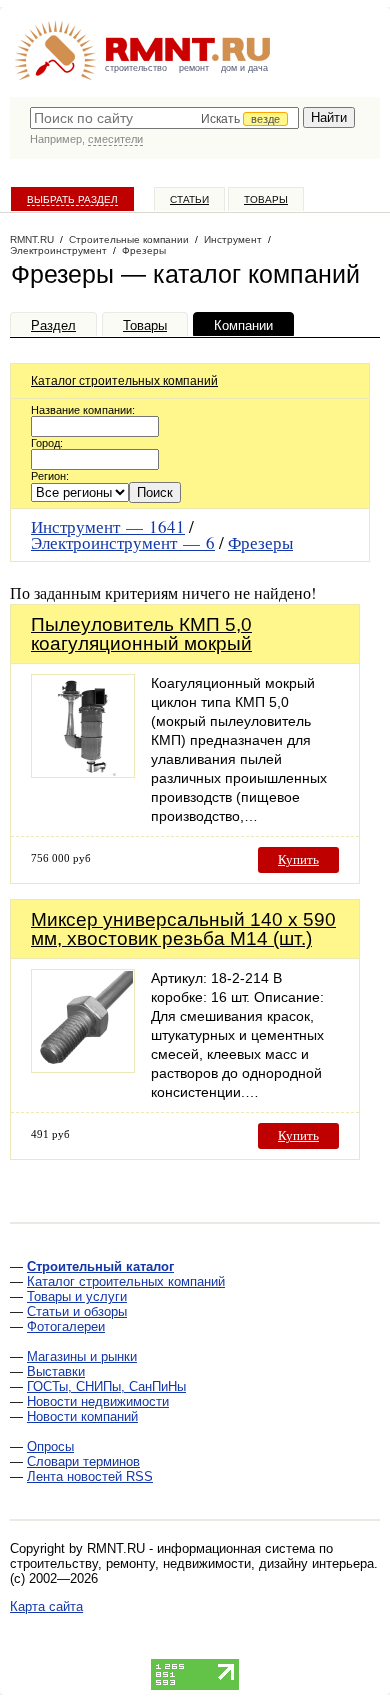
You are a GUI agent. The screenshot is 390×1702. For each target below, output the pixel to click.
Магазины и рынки (82, 1356)
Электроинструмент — (123, 542)
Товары (266, 199)
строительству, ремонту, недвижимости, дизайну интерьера (192, 1563)
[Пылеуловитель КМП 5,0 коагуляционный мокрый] (83, 772)
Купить (298, 859)
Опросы (50, 1446)
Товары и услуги (77, 1296)
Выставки (56, 1371)
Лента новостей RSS (90, 1476)
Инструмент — (108, 526)
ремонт (194, 68)
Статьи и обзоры (77, 1311)
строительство (136, 68)
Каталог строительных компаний (124, 381)
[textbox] (164, 118)
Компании (243, 325)
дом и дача (244, 68)
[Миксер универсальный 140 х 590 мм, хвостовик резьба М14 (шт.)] (83, 1067)
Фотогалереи (66, 1326)
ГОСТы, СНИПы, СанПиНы (106, 1386)
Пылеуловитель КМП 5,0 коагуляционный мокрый (141, 634)
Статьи (189, 199)
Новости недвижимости (98, 1401)
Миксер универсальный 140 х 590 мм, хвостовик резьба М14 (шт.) (183, 929)
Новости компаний (82, 1416)
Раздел (53, 325)
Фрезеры (260, 542)
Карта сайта (46, 1606)
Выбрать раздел (72, 199)
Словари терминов (83, 1461)
